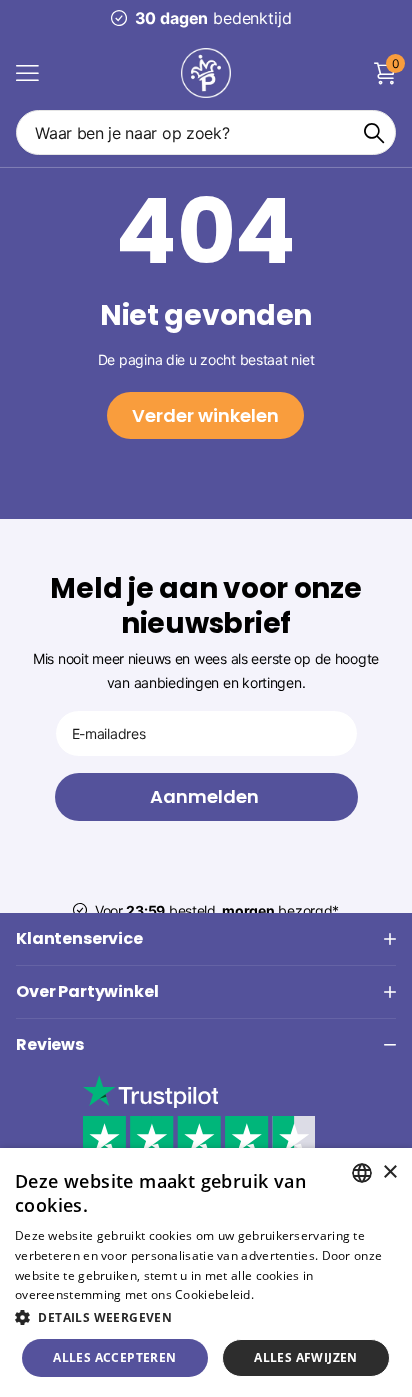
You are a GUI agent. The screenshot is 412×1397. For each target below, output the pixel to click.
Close (206, 939)
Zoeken (374, 132)
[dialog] (206, 1272)
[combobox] (362, 1173)
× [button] (389, 1172)
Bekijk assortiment (27, 72)
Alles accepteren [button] (114, 1357)
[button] (206, 1317)
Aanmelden (206, 796)
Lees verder (291, 1294)
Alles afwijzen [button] (306, 1357)
